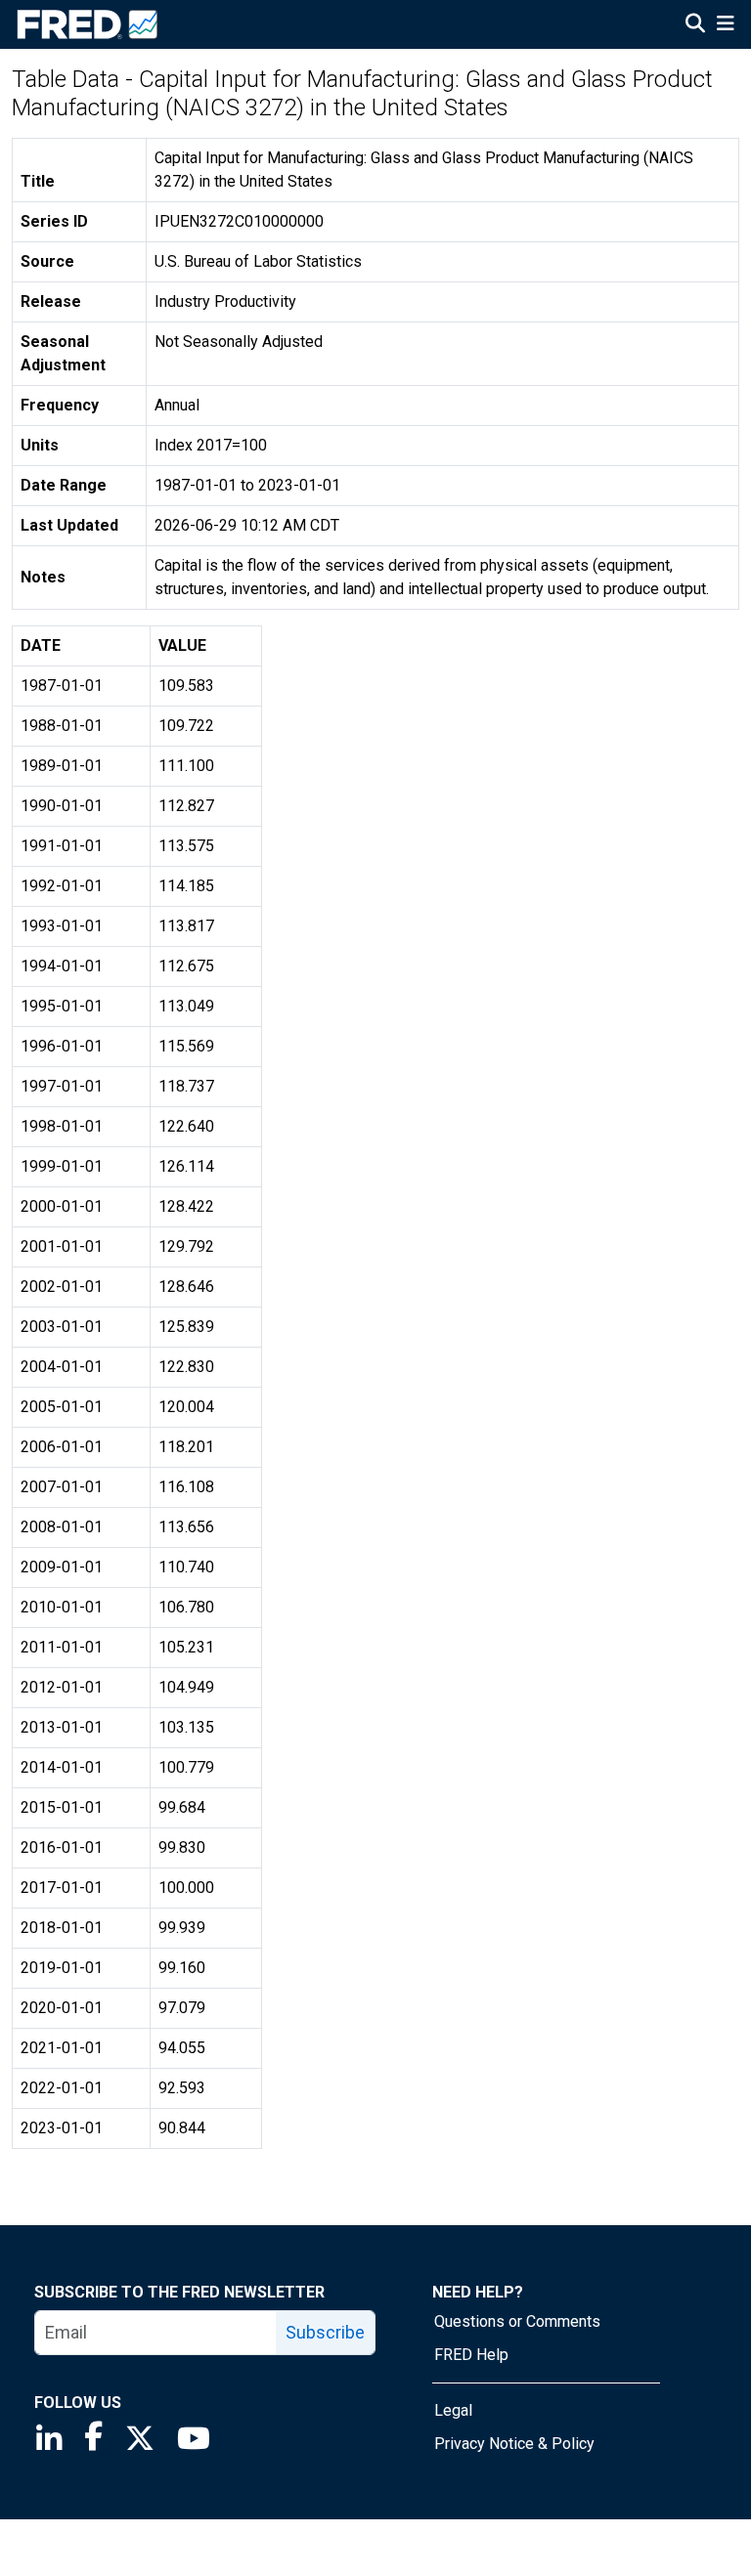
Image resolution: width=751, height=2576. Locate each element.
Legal (453, 2410)
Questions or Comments (517, 2321)
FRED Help (471, 2355)
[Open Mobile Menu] (725, 25)
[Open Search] (695, 25)
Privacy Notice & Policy (514, 2444)
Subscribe (325, 2332)
